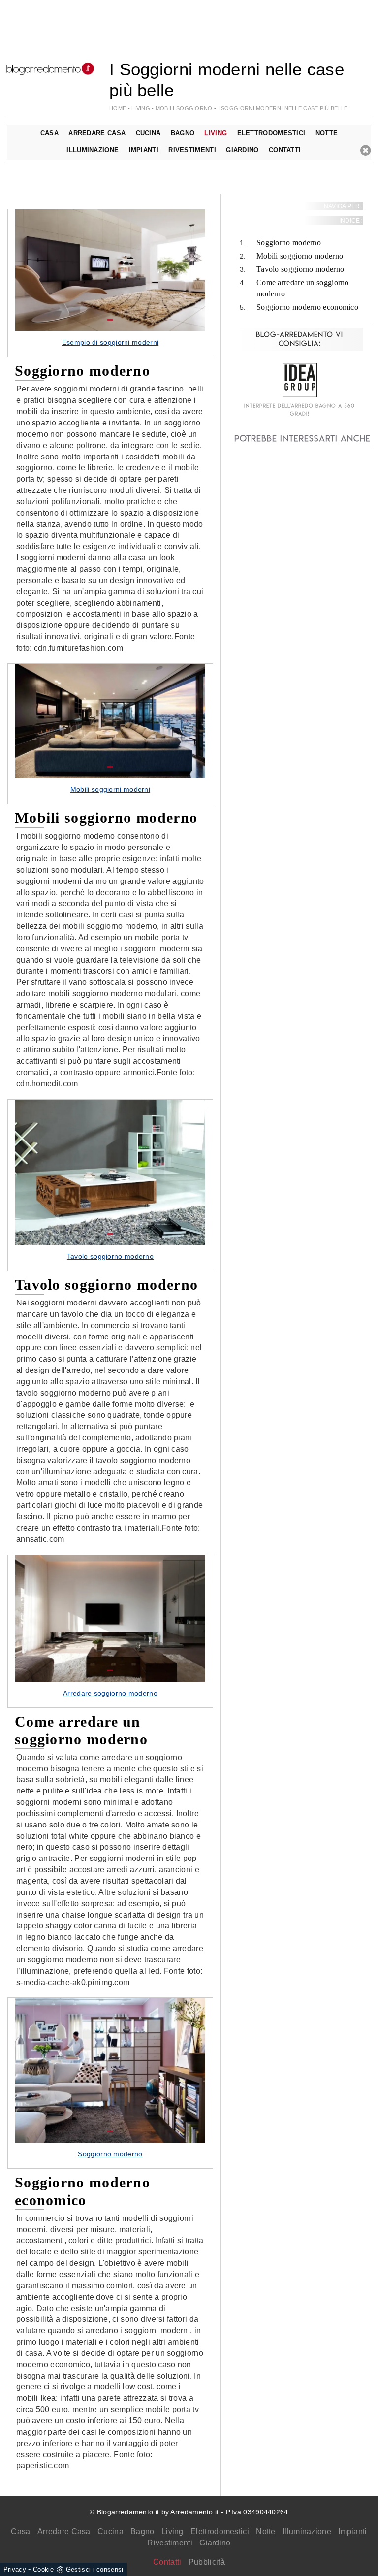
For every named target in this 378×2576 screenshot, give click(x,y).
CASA (49, 133)
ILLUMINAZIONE (93, 150)
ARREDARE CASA (97, 133)
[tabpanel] (110, 283)
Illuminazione (307, 2531)
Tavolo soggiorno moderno (300, 269)
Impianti (352, 2531)
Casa (20, 2531)
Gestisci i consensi (95, 2569)
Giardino (215, 2543)
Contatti (285, 150)
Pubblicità (207, 2562)
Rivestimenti (170, 2543)
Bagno (142, 2531)
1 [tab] (110, 320)
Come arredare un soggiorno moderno (303, 288)
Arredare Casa (64, 2531)
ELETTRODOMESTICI (271, 133)
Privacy (15, 2569)
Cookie (43, 2569)
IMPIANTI (144, 150)
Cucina (110, 2531)
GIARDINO (242, 150)
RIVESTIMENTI (192, 150)
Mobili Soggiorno (184, 108)
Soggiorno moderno (289, 243)
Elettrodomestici (220, 2531)
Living (173, 2531)
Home (118, 108)
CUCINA (148, 133)
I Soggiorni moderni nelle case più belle (283, 108)
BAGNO (183, 133)
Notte (266, 2531)
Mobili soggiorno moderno (300, 256)
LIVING (141, 108)
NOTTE (327, 133)
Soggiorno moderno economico (307, 307)
